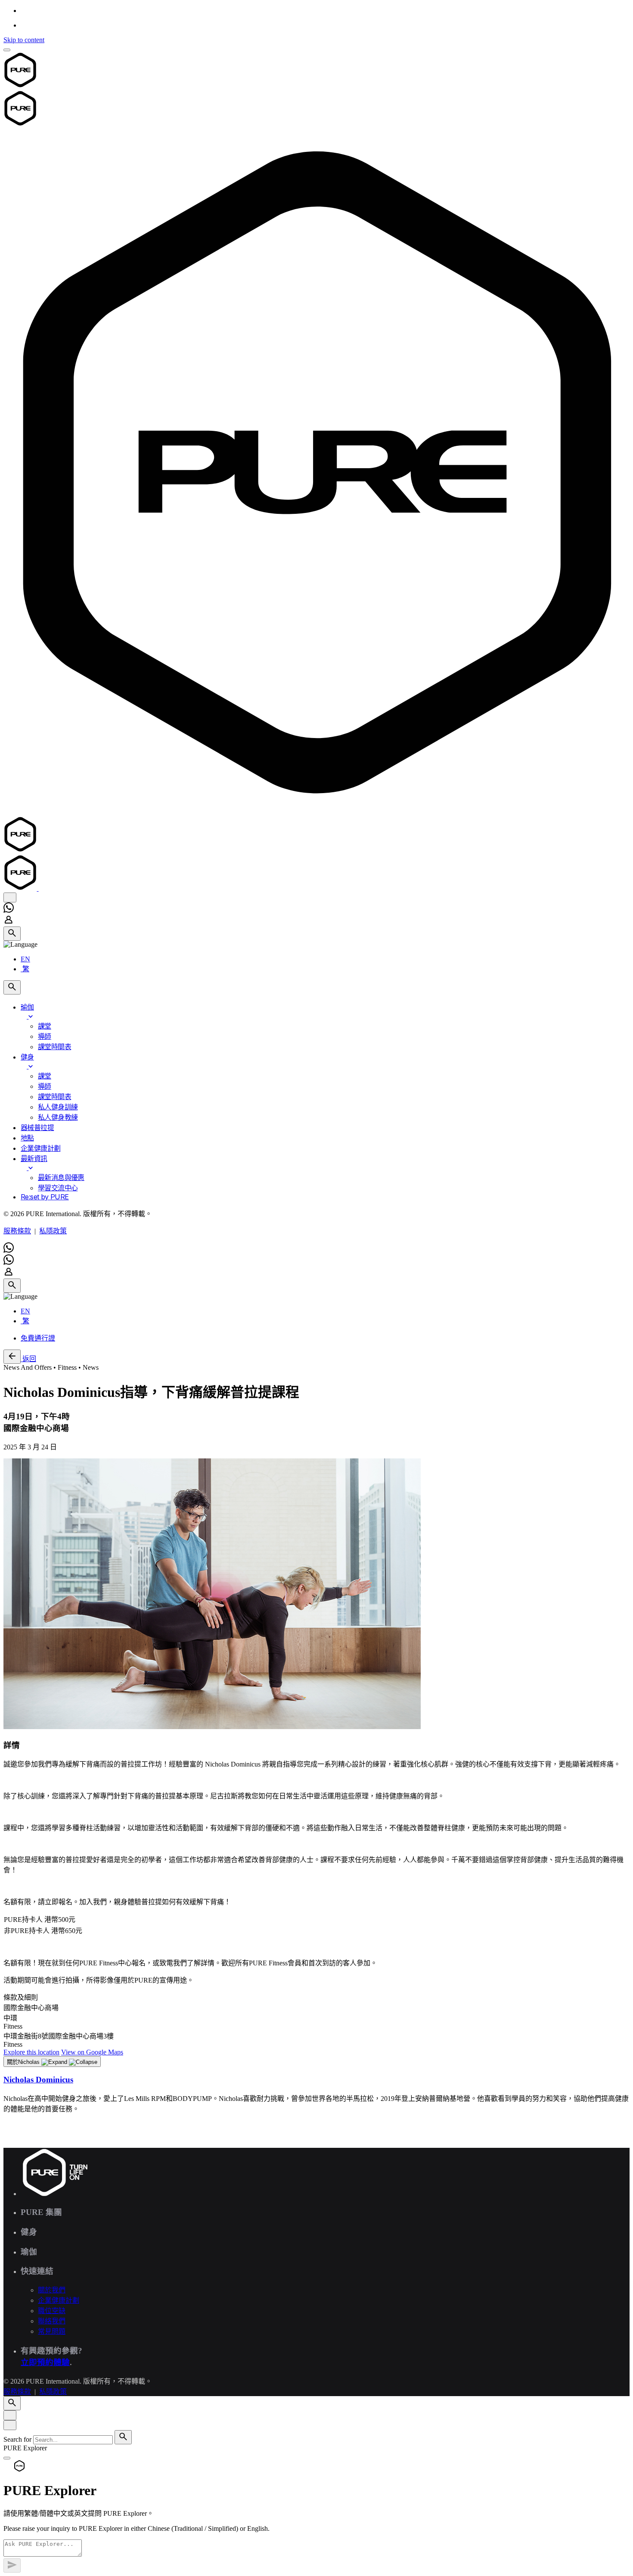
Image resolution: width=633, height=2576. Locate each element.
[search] (123, 2437)
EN (25, 959)
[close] (10, 897)
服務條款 (17, 1231)
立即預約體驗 (45, 2362)
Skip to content (24, 40)
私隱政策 (53, 1231)
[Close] (10, 2415)
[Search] (12, 934)
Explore (31, 2052)
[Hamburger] (7, 50)
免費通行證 (38, 1338)
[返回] (12, 1357)
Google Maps (92, 2052)
